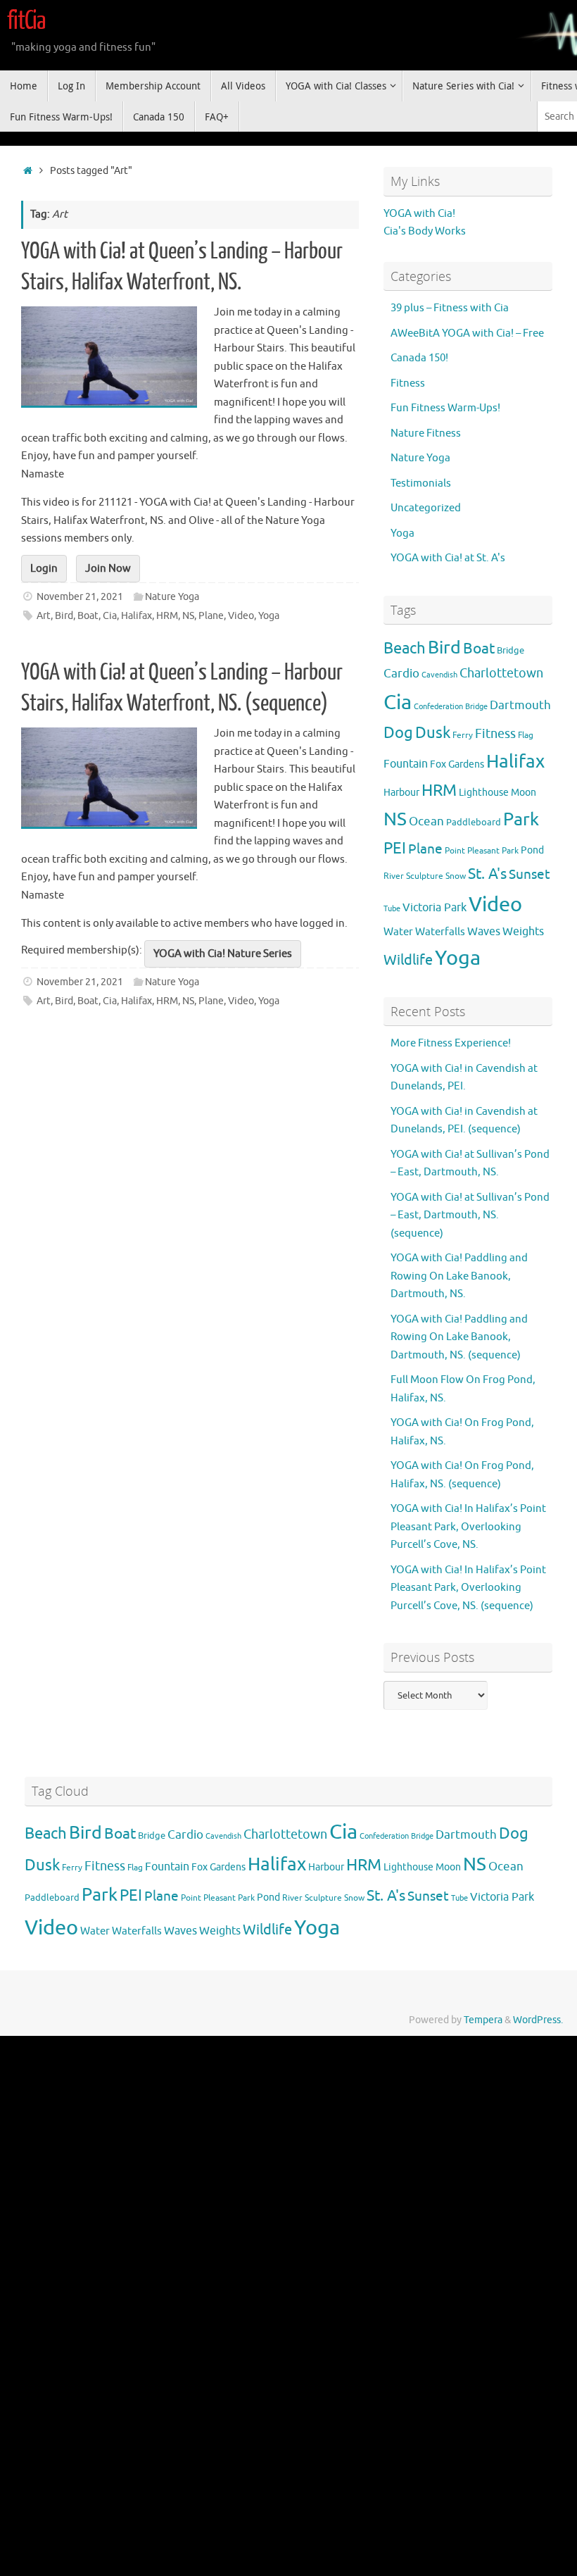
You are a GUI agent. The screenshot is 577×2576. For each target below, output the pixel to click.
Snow (456, 876)
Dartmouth (520, 705)
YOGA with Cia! (419, 214)
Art (44, 616)
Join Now (108, 569)
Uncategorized (426, 508)
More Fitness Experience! (451, 1043)
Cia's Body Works (425, 231)
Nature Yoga (172, 597)
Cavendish (439, 675)
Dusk (433, 733)
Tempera (483, 2020)
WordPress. (538, 2020)
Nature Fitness (426, 433)
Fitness (408, 383)
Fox (438, 764)
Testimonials (421, 483)
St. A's (487, 874)
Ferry (463, 736)
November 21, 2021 (80, 597)
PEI (395, 849)
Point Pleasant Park (482, 851)
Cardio (401, 673)
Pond (532, 850)
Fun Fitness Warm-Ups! (445, 408)
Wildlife (408, 960)
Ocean (426, 821)
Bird (64, 616)
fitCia (26, 21)
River (394, 876)
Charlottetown (501, 673)
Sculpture (425, 876)
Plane (211, 616)
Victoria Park (435, 908)
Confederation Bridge (451, 707)
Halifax (137, 616)
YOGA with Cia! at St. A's (448, 558)
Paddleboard (474, 823)
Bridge (511, 651)
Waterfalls (440, 932)
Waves (484, 932)
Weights (523, 931)
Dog (398, 733)
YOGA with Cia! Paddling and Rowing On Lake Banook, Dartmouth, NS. (459, 1276)
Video (241, 616)
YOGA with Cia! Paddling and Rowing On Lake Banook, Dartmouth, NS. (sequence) (459, 1337)
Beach (405, 649)
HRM (167, 616)
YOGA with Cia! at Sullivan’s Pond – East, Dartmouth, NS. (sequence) (470, 1215)
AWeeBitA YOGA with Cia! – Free (467, 333)
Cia (110, 616)
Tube (392, 909)
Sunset (530, 875)
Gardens (466, 764)
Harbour (401, 792)
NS (188, 616)
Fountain (406, 764)
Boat (88, 616)
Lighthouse (484, 792)
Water (398, 932)
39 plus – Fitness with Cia (450, 308)
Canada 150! (419, 358)
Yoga (269, 616)
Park (521, 820)
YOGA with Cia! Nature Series (223, 954)
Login (44, 569)
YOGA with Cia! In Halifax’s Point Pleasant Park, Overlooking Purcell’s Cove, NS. (468, 1527)
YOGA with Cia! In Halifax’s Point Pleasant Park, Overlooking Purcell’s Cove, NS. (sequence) (468, 1588)
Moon (524, 792)
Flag (526, 735)
